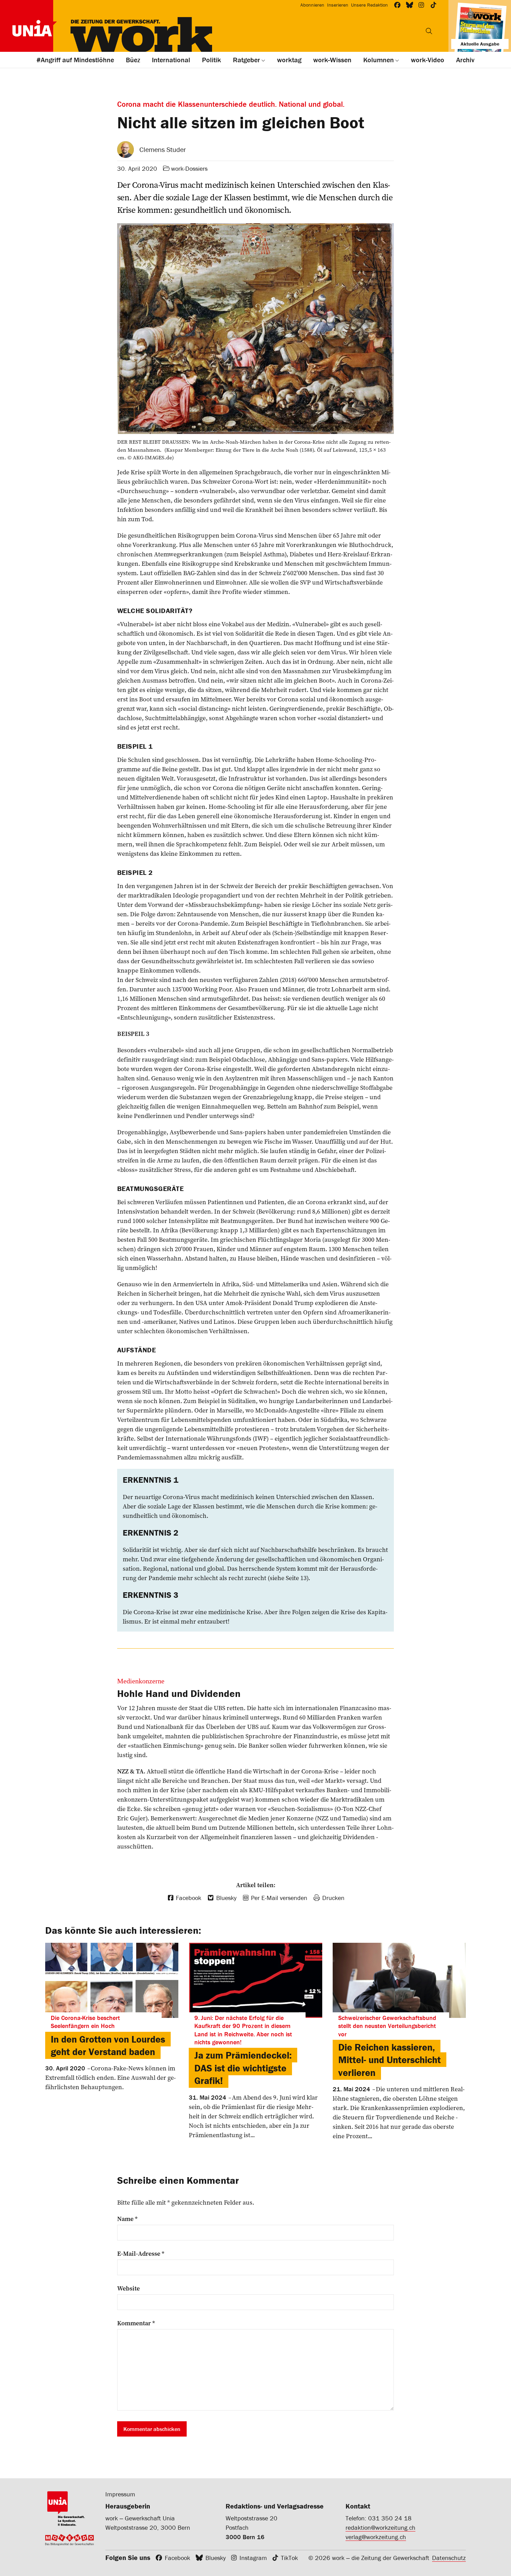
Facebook (177, 2558)
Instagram (253, 2558)
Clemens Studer (163, 149)
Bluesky (216, 2558)
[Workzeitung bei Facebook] (398, 5)
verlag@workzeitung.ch (376, 2537)
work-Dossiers (189, 168)
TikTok (289, 2558)
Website (128, 2288)
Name (127, 2219)
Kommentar (136, 2323)
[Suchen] (429, 31)
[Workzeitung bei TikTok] (434, 5)
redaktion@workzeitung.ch (380, 2527)
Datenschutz (449, 2558)
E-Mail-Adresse (141, 2254)
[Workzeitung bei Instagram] (421, 5)
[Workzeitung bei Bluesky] (410, 5)
